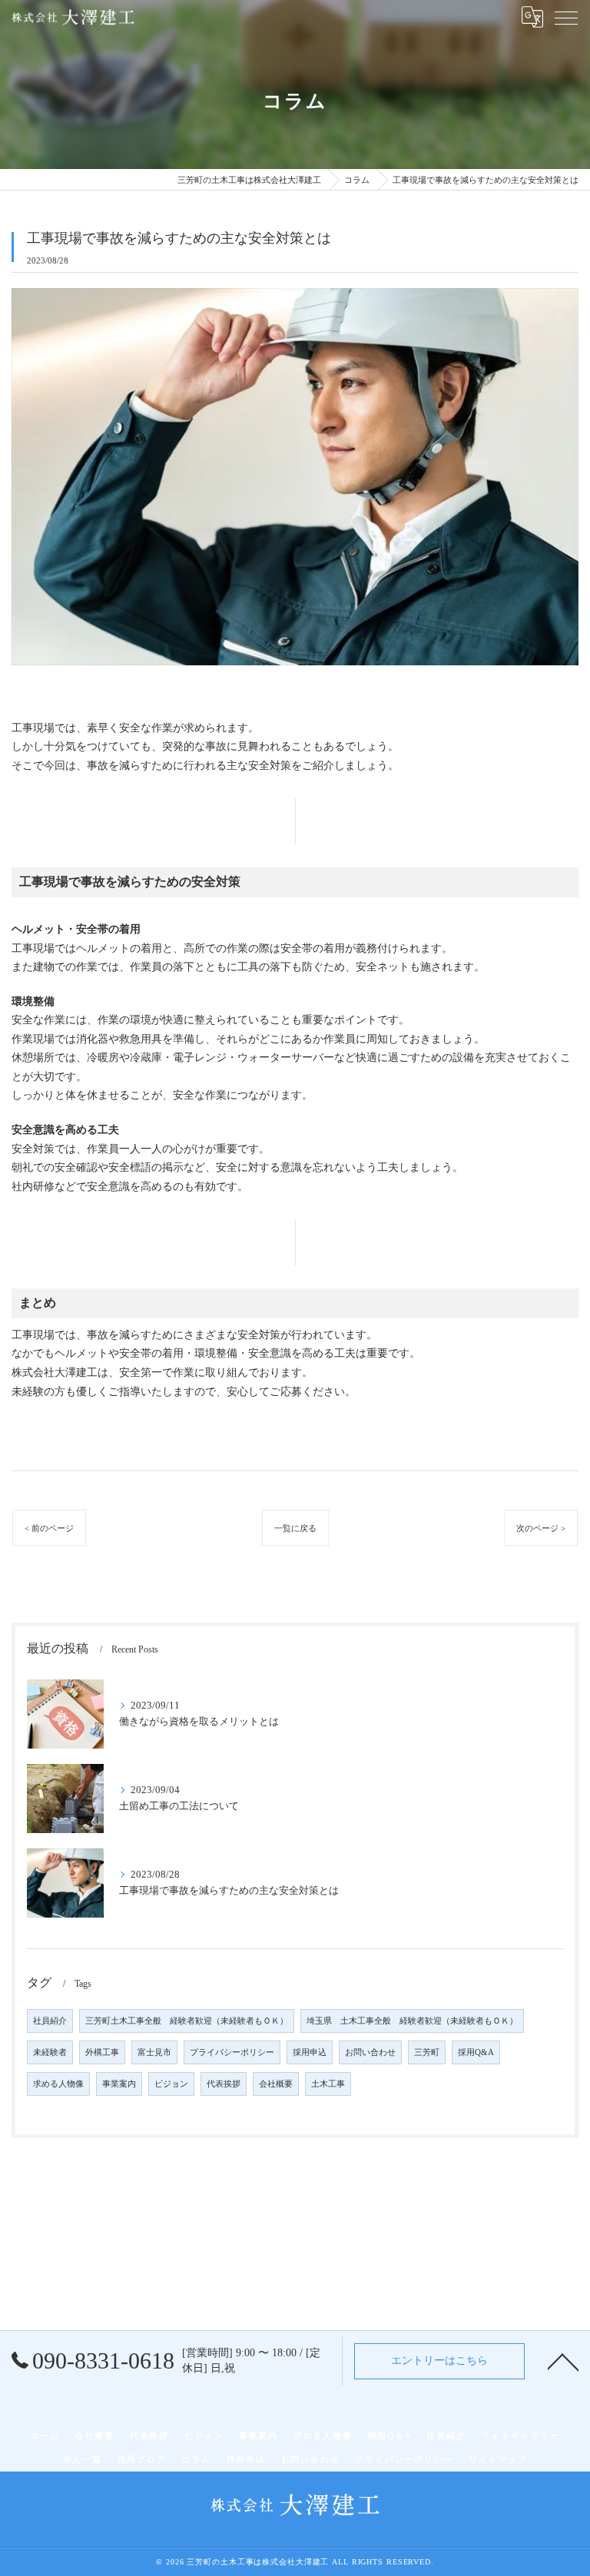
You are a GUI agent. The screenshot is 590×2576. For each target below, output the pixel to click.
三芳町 (427, 2052)
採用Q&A (476, 2052)
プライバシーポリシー (232, 2052)
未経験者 (50, 2052)
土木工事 (328, 2084)
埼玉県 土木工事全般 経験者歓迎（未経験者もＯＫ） (412, 2021)
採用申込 (310, 2052)
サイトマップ (498, 2459)
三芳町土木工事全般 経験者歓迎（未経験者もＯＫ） (187, 2021)
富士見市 (154, 2052)
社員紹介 (50, 2021)
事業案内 (119, 2084)
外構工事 (102, 2052)
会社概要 (276, 2084)
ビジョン (171, 2084)
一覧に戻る (295, 1528)
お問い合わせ (370, 2052)
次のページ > (541, 1528)
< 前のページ (49, 1528)
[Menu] (566, 17)
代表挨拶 (224, 2084)
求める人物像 (58, 2084)
